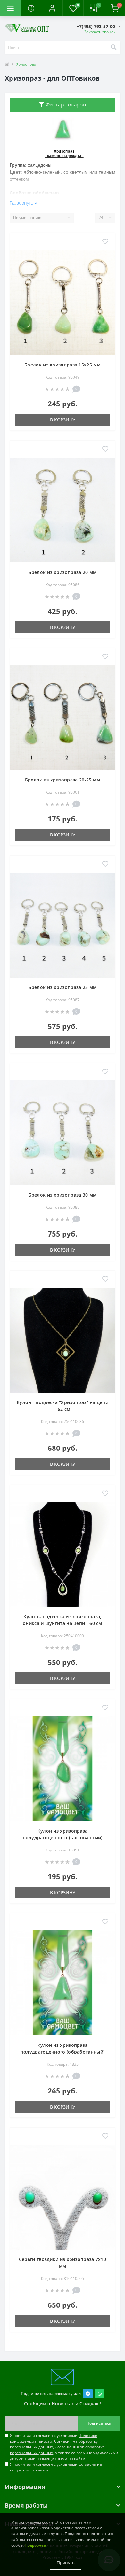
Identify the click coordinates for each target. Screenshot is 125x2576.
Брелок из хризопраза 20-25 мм (63, 780)
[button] (52, 8)
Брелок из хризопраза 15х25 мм (63, 365)
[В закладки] (105, 242)
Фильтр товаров (65, 105)
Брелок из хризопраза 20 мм (63, 572)
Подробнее (35, 2545)
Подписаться (99, 2423)
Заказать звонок (100, 32)
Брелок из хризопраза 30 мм (63, 1195)
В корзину (63, 420)
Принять (66, 2563)
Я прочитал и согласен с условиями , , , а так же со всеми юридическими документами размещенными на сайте (64, 2447)
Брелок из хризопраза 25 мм (63, 987)
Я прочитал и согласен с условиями (56, 2467)
